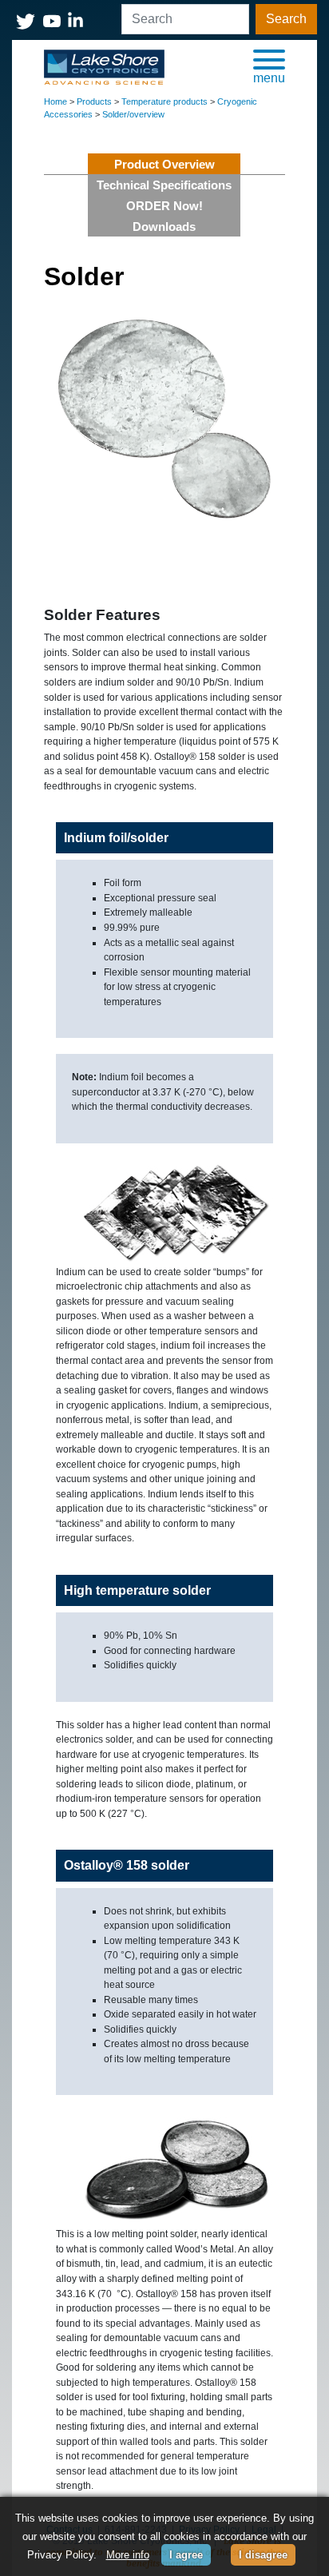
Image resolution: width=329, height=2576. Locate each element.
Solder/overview (133, 114)
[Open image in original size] (104, 67)
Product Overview (164, 164)
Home (55, 101)
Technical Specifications (164, 185)
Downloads (164, 227)
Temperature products (164, 101)
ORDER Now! (164, 206)
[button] (269, 66)
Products (94, 101)
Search (286, 19)
